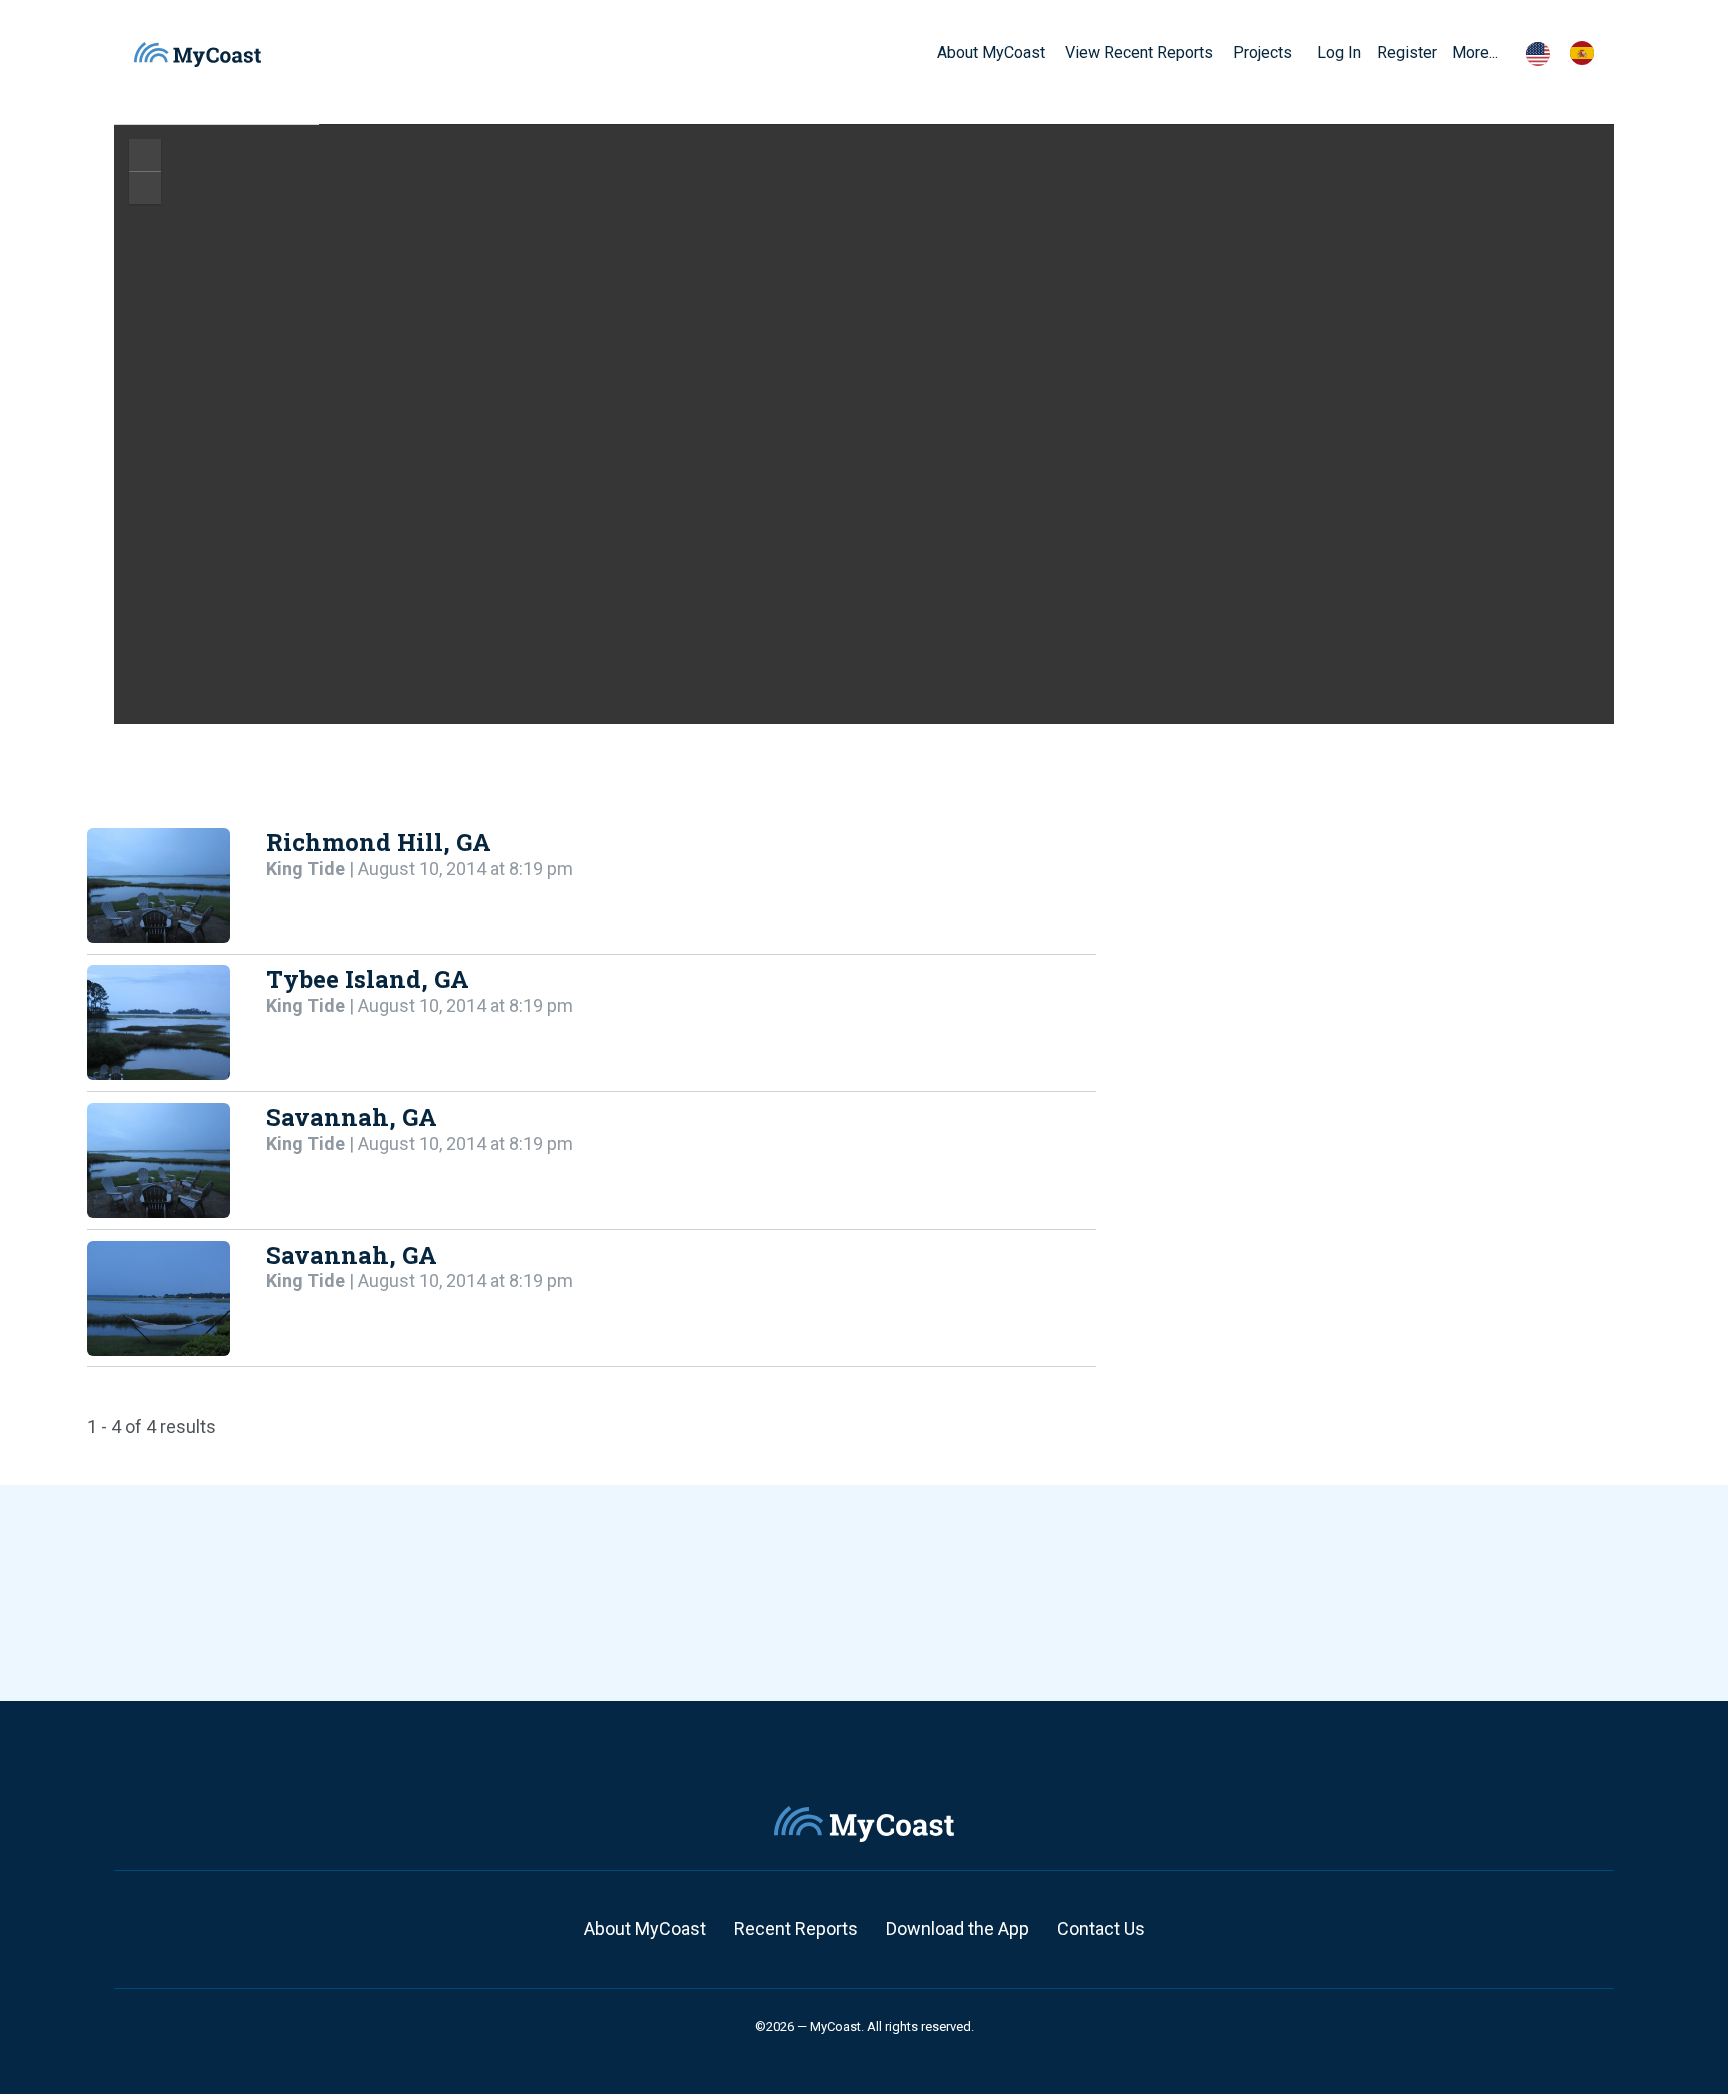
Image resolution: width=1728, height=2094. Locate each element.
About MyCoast (645, 1928)
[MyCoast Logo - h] (197, 54)
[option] (1587, 53)
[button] (1299, 52)
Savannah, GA (351, 1117)
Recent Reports (796, 1928)
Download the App (957, 1928)
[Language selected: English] (1570, 52)
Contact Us (1101, 1928)
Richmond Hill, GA (378, 842)
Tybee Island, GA (367, 979)
